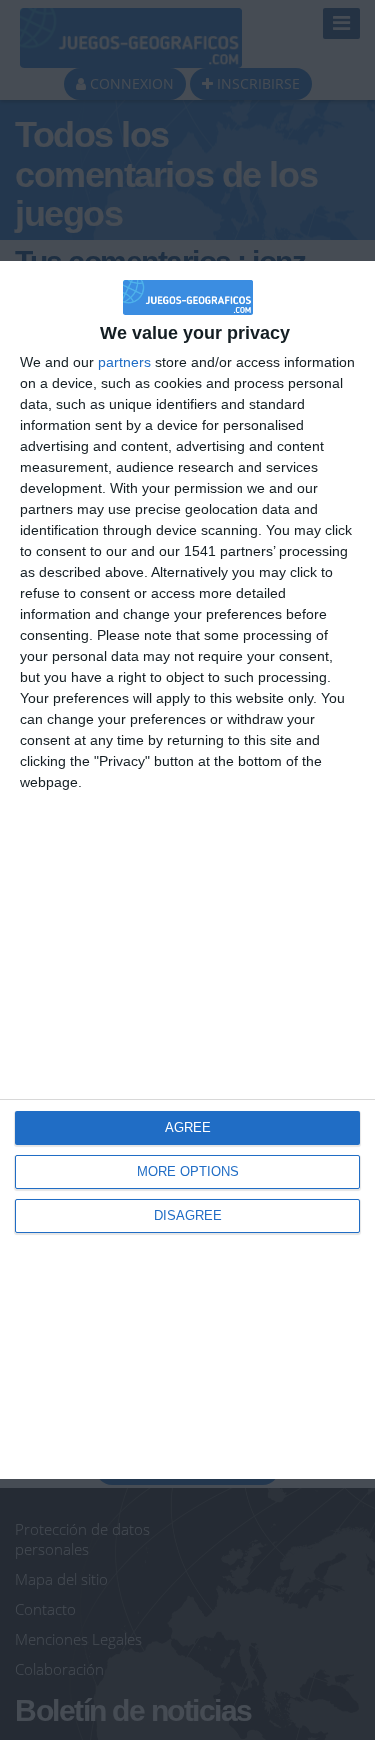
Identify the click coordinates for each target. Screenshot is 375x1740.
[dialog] (187, 870)
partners (124, 362)
